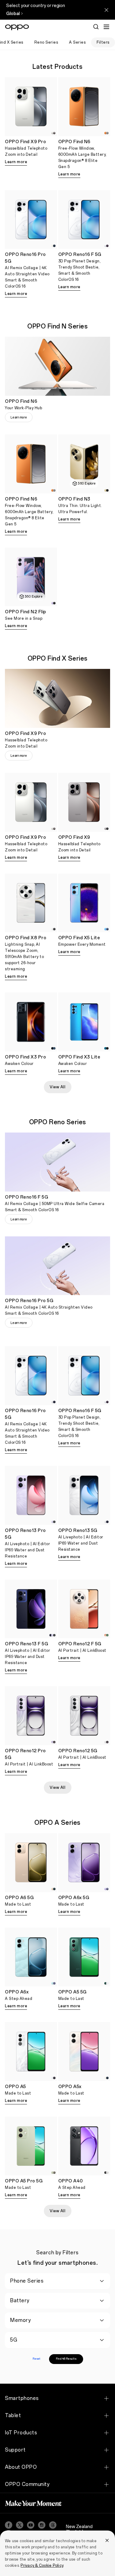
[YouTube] (31, 2525)
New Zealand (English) (79, 2529)
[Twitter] (20, 2525)
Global (13, 14)
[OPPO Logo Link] (17, 27)
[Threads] (53, 2525)
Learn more (16, 162)
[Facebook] (9, 2525)
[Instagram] (42, 2525)
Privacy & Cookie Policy (42, 2566)
